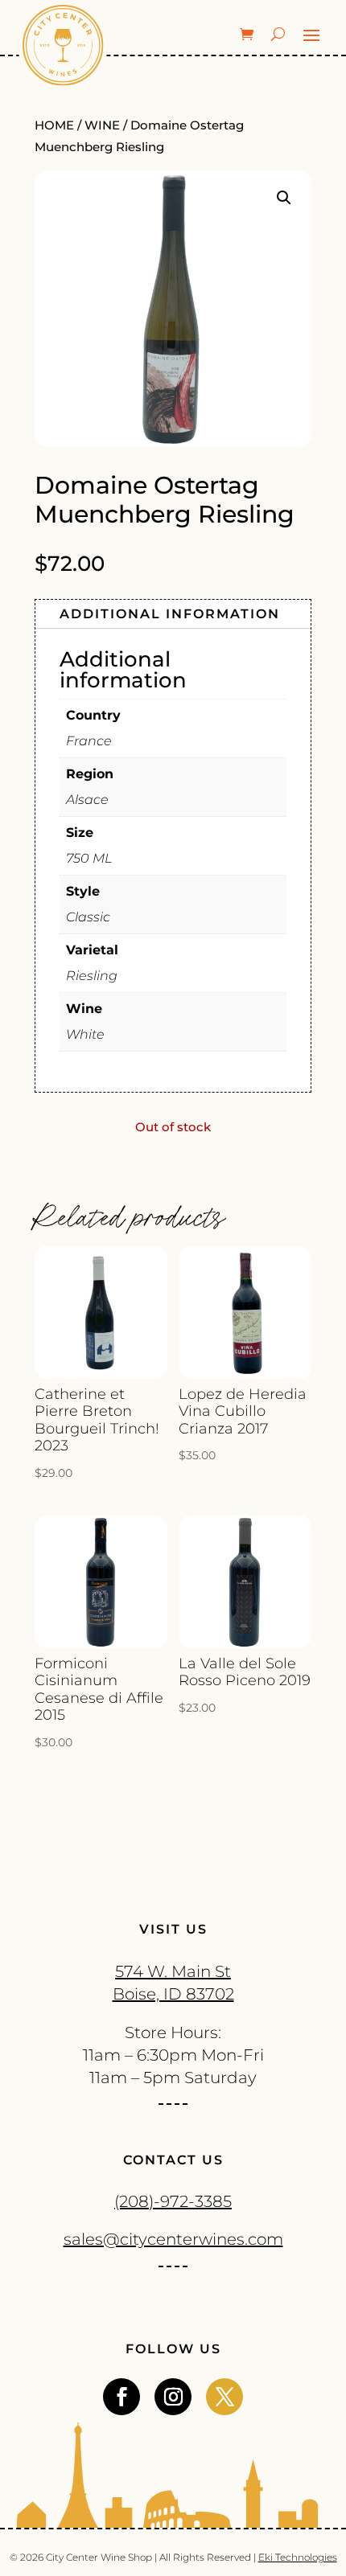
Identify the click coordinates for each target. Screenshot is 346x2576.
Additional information (170, 614)
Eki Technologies (298, 2557)
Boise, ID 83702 (173, 1994)
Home (54, 125)
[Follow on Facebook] (122, 2397)
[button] (284, 198)
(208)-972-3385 (173, 2201)
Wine (102, 125)
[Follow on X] (224, 2397)
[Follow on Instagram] (173, 2397)
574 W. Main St (173, 1971)
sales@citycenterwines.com (173, 2239)
